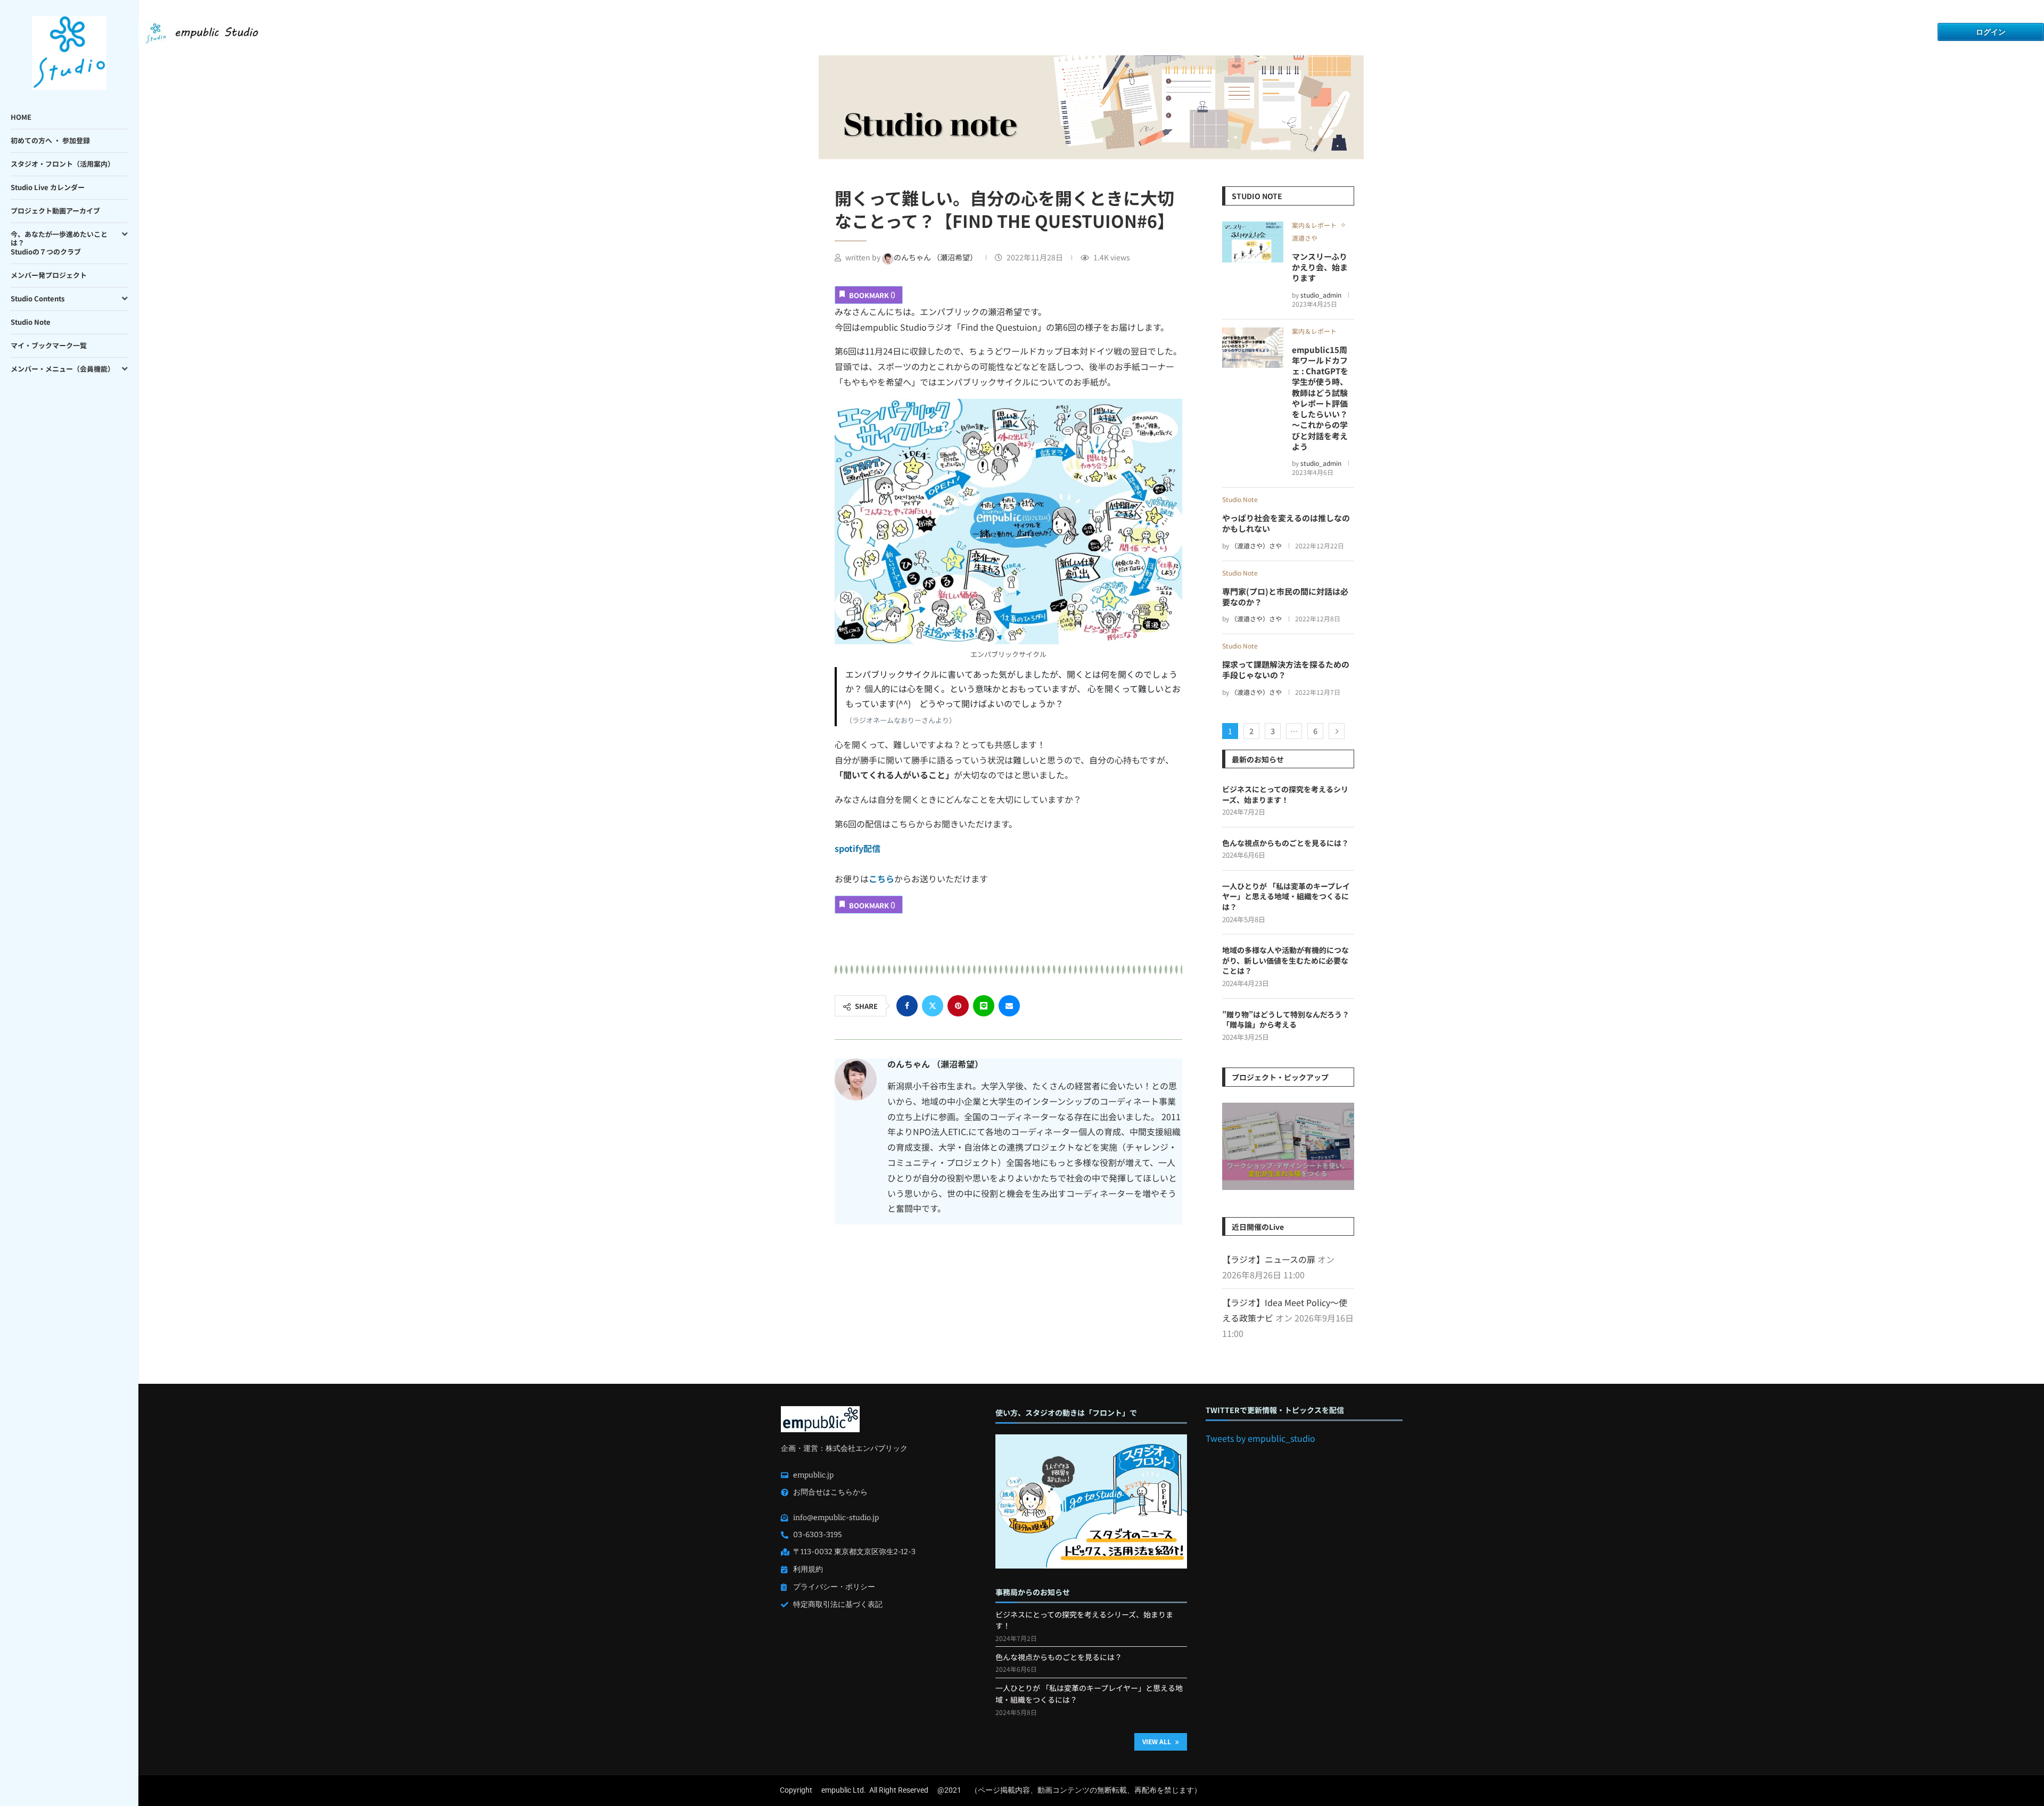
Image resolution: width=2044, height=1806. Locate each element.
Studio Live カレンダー (48, 187)
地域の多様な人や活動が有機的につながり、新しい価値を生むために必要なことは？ (1285, 961)
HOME (21, 117)
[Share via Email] (1009, 1006)
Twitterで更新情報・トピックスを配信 (1275, 1410)
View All (1157, 1741)
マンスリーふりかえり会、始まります (1320, 267)
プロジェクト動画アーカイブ (55, 211)
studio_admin (1321, 295)
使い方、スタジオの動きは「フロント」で (1066, 1413)
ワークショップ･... (1288, 1149)
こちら (881, 879)
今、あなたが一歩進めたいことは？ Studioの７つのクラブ (59, 243)
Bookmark (872, 294)
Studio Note (31, 322)
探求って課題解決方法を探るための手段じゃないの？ (1286, 670)
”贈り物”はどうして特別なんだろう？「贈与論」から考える (1286, 1020)
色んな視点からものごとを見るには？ (1285, 843)
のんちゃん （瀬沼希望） (936, 257)
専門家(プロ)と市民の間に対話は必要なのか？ (1285, 597)
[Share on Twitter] (933, 1006)
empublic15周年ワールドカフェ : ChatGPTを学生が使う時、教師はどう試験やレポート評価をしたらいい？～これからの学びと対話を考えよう (1320, 398)
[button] (1232, 1146)
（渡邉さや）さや (1256, 545)
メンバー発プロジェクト (49, 275)
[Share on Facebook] (907, 1006)
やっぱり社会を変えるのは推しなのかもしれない (1286, 523)
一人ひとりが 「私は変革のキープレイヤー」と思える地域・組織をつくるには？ (1286, 897)
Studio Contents (38, 298)
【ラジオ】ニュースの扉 (1269, 1259)
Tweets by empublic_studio (1260, 1438)
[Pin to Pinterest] (958, 1006)
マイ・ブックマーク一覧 (49, 345)
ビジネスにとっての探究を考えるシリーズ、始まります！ (1285, 795)
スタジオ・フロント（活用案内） (63, 164)
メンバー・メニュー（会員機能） (63, 369)
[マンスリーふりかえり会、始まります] (1253, 242)
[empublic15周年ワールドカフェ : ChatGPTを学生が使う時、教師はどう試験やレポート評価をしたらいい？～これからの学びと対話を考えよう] (1253, 348)
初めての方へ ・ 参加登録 (50, 140)
